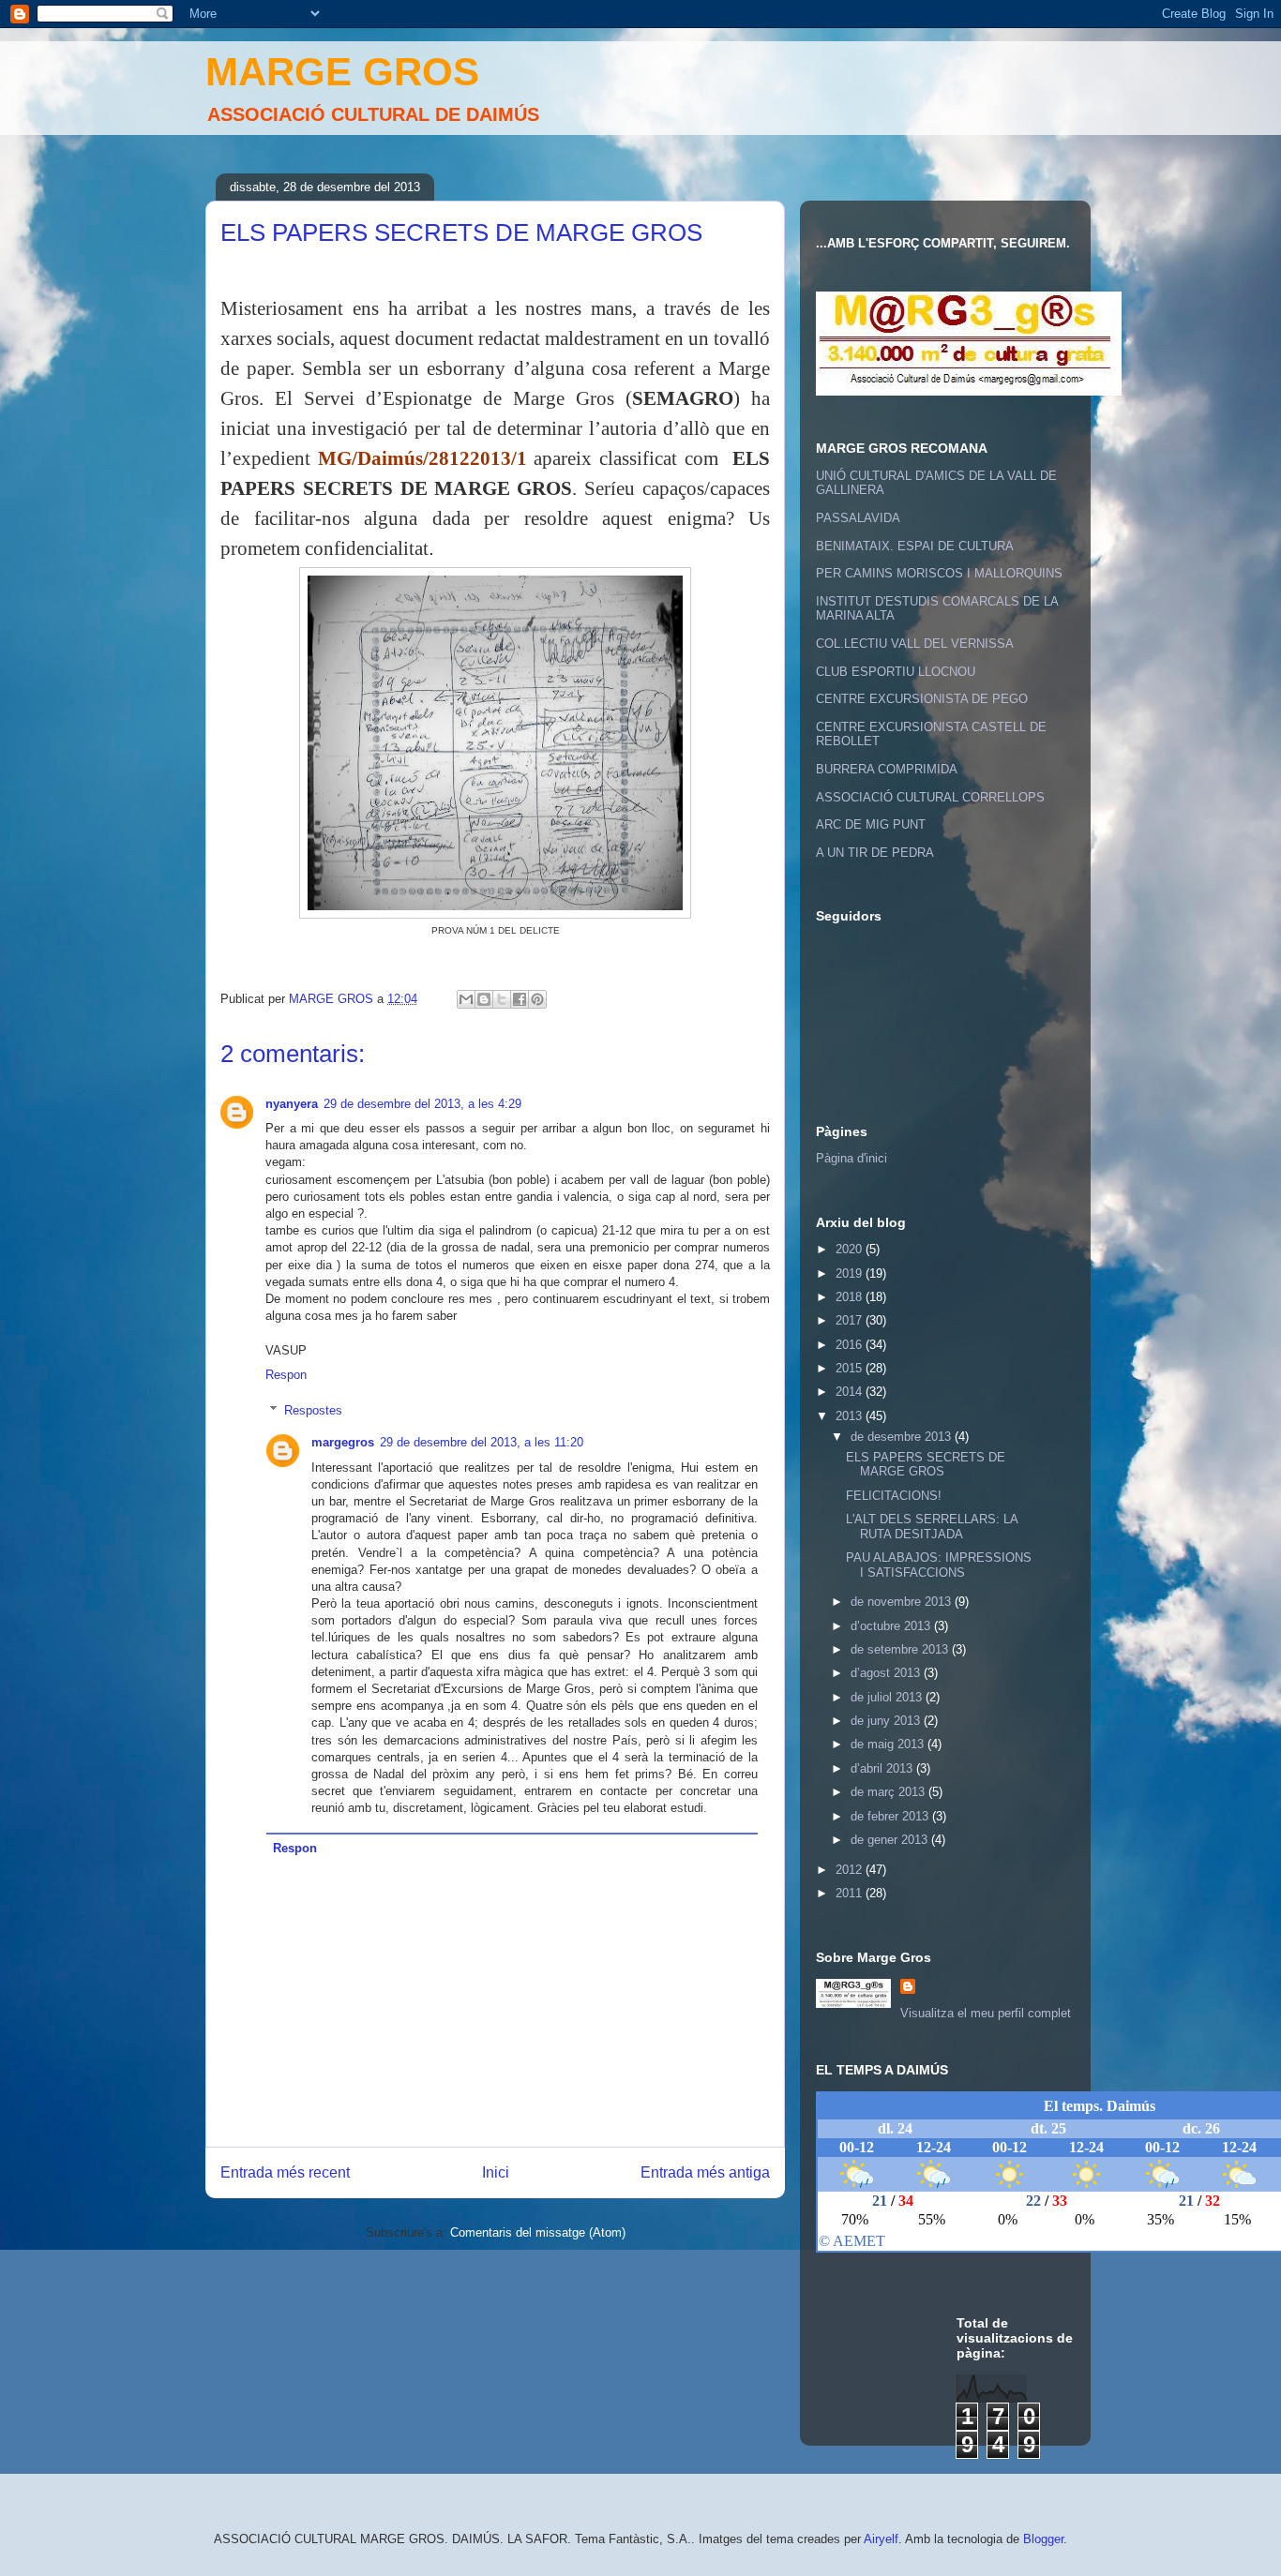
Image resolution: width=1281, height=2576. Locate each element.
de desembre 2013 (903, 1437)
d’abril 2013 (883, 1768)
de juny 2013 (887, 1721)
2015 (851, 1368)
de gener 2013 (891, 1840)
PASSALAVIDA (858, 518)
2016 (851, 1345)
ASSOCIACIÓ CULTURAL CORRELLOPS (930, 797)
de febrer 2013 (891, 1816)
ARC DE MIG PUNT (871, 824)
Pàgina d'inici (851, 1158)
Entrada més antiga (705, 2172)
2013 (851, 1416)
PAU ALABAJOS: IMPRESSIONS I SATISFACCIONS (939, 1565)
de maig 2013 (889, 1744)
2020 (851, 1249)
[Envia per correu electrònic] (466, 999)
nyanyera (292, 1104)
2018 (851, 1297)
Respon (286, 1375)
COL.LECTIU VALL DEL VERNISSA (915, 644)
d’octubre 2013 (892, 1626)
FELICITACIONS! (894, 1496)
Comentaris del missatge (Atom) (538, 2232)
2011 (851, 1893)
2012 (851, 1870)
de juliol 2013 (888, 1697)
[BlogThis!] (484, 999)
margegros (343, 1442)
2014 (851, 1392)
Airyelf (881, 2539)
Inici (496, 2172)
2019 (851, 1273)
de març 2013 (889, 1792)
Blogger (1043, 2539)
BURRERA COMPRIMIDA (887, 769)
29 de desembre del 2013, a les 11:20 (482, 1442)
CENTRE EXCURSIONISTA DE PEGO (922, 699)
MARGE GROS (342, 72)
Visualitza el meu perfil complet (986, 2013)
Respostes (313, 1410)
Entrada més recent (285, 2172)
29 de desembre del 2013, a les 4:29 (422, 1104)
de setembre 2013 (901, 1649)
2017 (851, 1320)
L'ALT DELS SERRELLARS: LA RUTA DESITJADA (932, 1527)
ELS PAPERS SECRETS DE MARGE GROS (926, 1465)
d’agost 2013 (887, 1673)
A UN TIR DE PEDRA (875, 853)
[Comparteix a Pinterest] (537, 999)
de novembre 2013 (903, 1602)
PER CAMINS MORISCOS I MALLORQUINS (939, 573)
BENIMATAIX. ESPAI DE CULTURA (915, 546)
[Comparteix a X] (502, 999)
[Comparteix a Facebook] (520, 999)
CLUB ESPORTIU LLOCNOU (896, 672)
